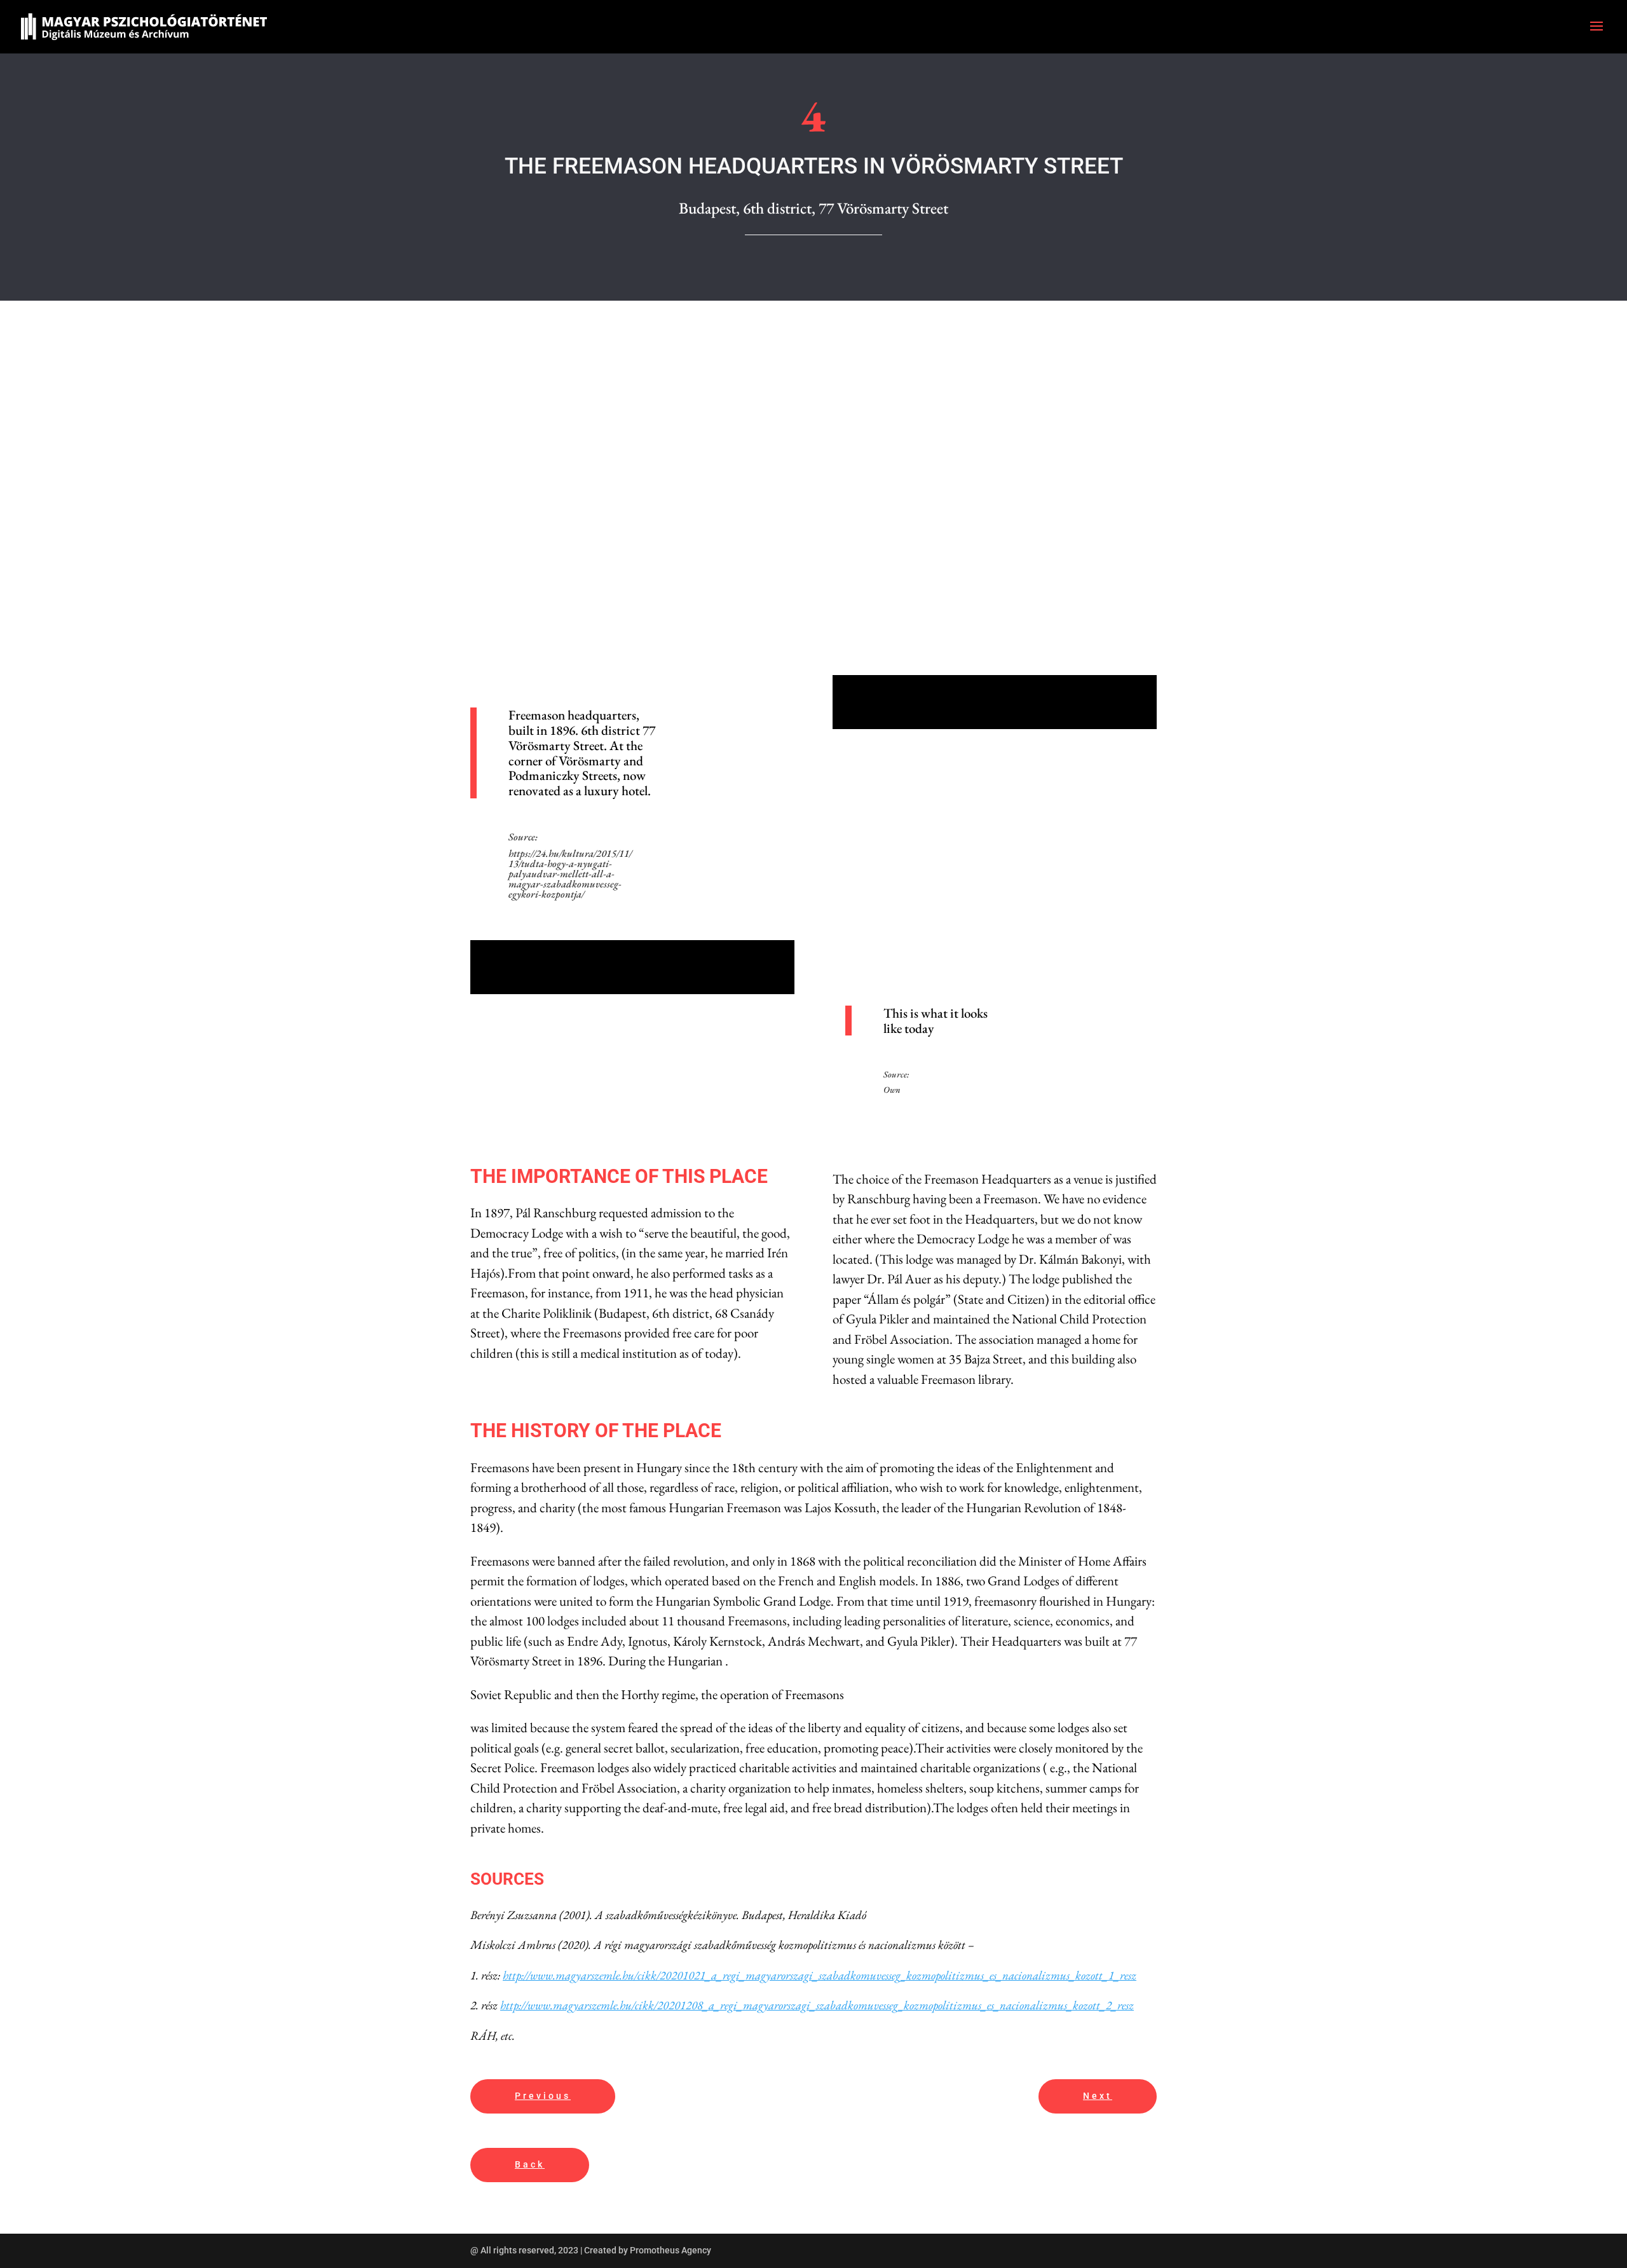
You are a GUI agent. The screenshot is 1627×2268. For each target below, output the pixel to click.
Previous (543, 2096)
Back (530, 2164)
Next (1098, 2096)
